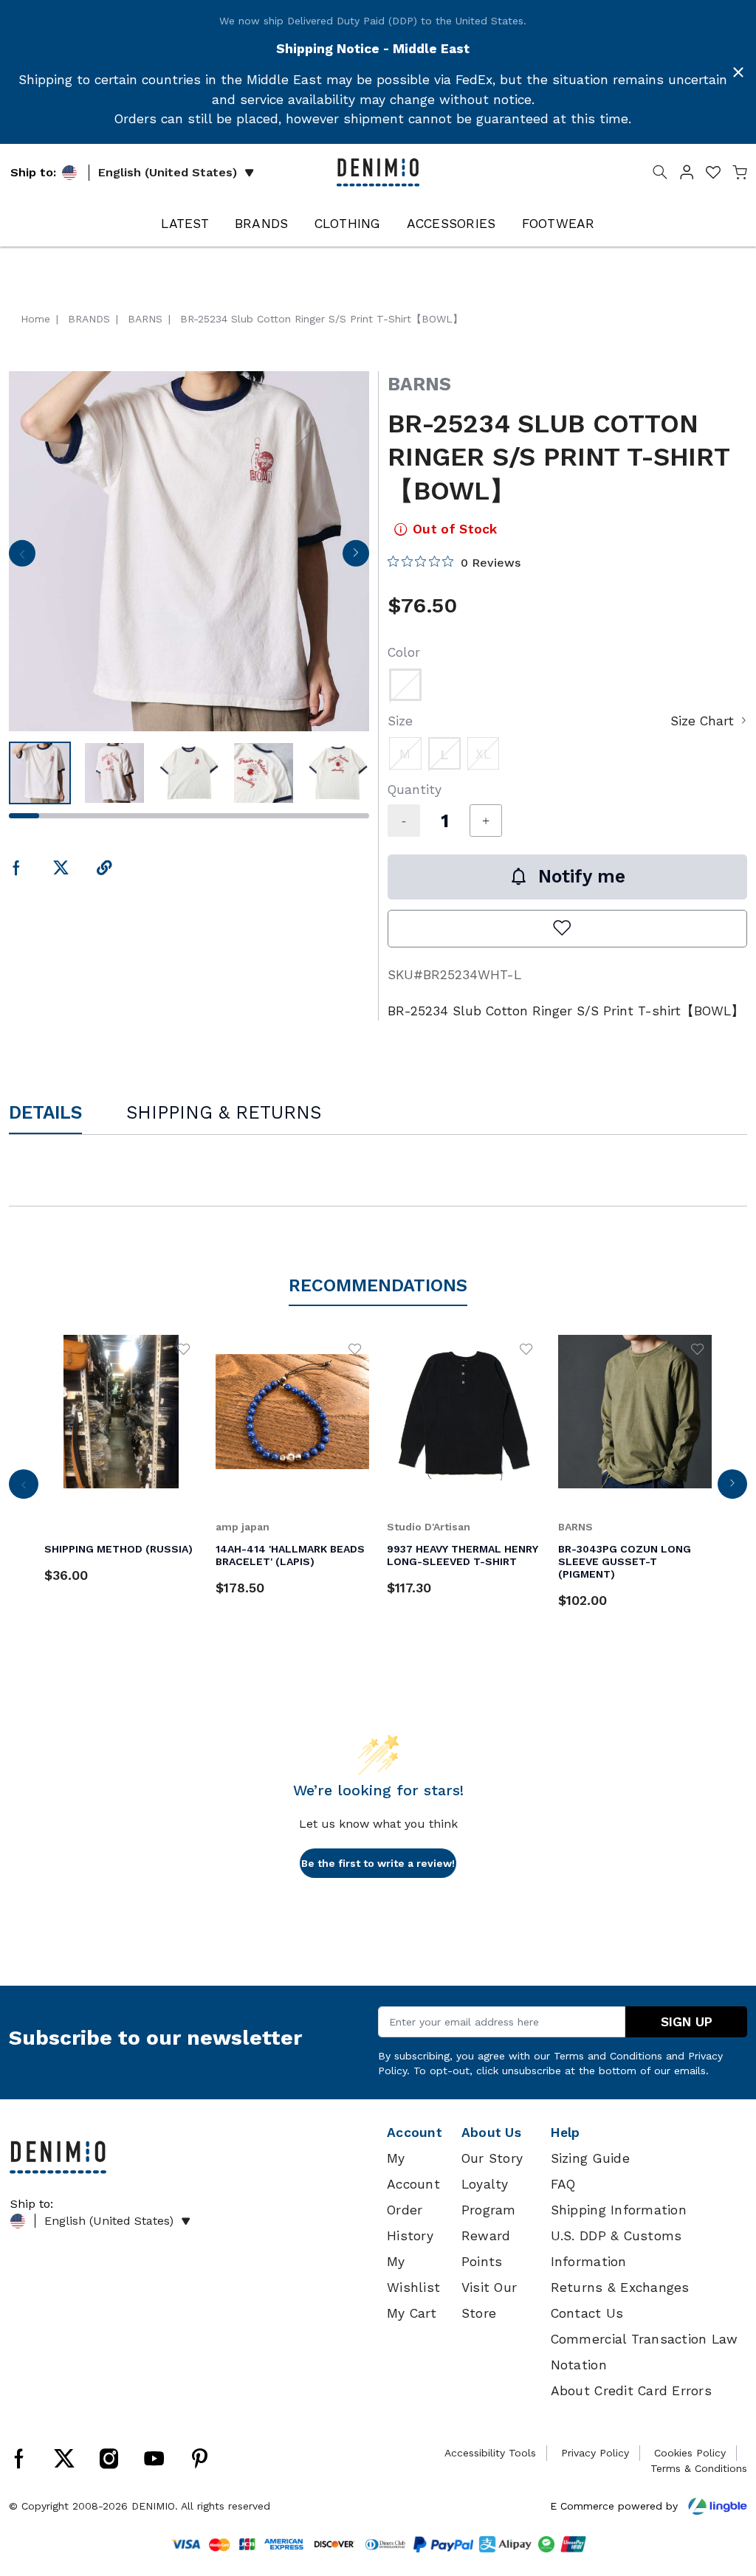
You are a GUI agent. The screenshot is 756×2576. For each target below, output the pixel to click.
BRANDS (262, 224)
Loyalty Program (489, 2197)
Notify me (582, 876)
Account (415, 2133)
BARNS (419, 384)
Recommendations (378, 1285)
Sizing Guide (590, 2158)
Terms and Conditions (608, 2056)
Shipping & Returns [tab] (224, 1112)
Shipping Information (619, 2210)
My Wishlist (413, 2275)
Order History (410, 2223)
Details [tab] (45, 1112)
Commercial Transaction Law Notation (645, 2352)
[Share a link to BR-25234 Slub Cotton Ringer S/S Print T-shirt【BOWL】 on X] (61, 869)
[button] (687, 175)
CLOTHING (348, 224)
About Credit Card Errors (631, 2391)
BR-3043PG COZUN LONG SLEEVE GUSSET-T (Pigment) (625, 1561)
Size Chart (702, 721)
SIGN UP (687, 2022)
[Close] (738, 72)
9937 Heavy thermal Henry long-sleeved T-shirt (463, 1555)
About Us (491, 2133)
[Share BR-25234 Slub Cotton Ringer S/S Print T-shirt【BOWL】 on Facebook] (17, 869)
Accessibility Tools (490, 2453)
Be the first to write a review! (378, 1863)
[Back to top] (723, 2488)
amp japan (243, 1527)
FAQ (563, 2184)
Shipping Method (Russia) (118, 1549)
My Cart (412, 2313)
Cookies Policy (690, 2453)
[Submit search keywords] (660, 175)
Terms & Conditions (699, 2468)
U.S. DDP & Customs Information (616, 2249)
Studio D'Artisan (429, 1527)
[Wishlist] (184, 1348)
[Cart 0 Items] (740, 175)
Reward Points (486, 2249)
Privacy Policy (595, 2453)
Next (355, 558)
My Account (413, 2171)
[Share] (104, 869)
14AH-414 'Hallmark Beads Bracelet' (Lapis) (290, 1555)
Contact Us (587, 2313)
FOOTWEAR (559, 224)
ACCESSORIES (451, 224)
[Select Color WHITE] (405, 685)
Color (404, 652)
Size (400, 721)
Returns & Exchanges (620, 2287)
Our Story (492, 2158)
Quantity (415, 790)
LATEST (185, 224)
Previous (22, 558)
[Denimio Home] (378, 171)
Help (566, 2133)
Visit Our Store (489, 2300)
